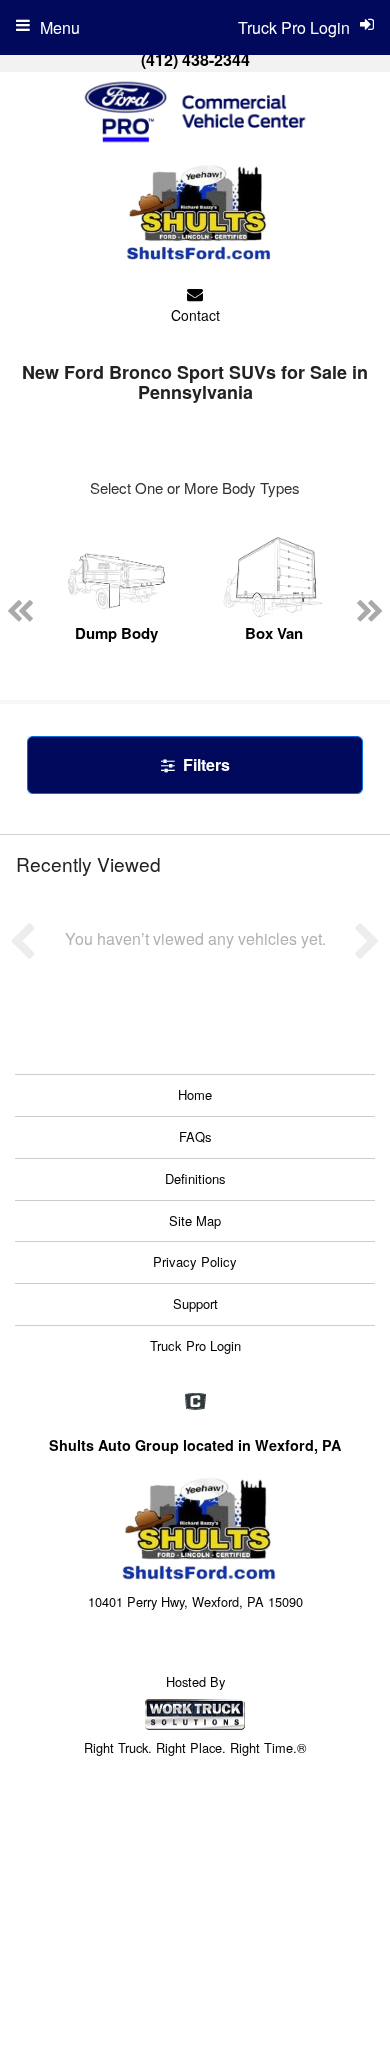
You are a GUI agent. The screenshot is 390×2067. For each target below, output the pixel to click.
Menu (60, 27)
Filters (204, 764)
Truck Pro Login (195, 1345)
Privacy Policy (195, 1261)
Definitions (195, 1178)
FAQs (195, 1136)
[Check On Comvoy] (195, 1402)
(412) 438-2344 (195, 59)
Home (195, 1094)
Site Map (195, 1220)
